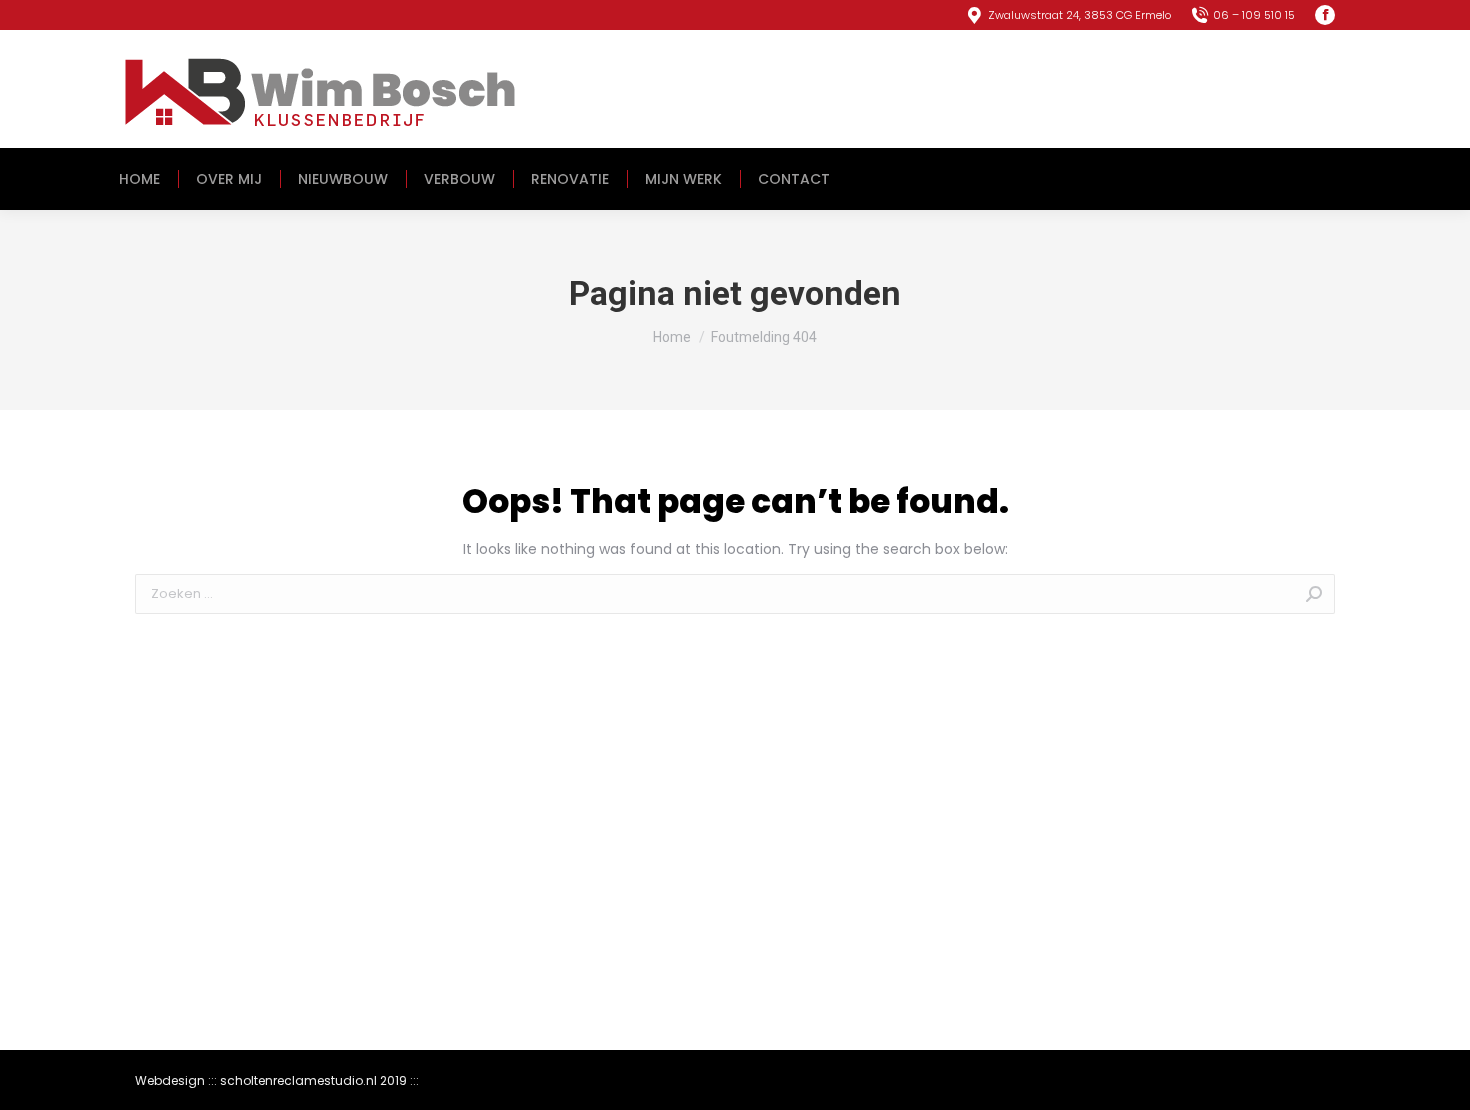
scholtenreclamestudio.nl (298, 1080)
